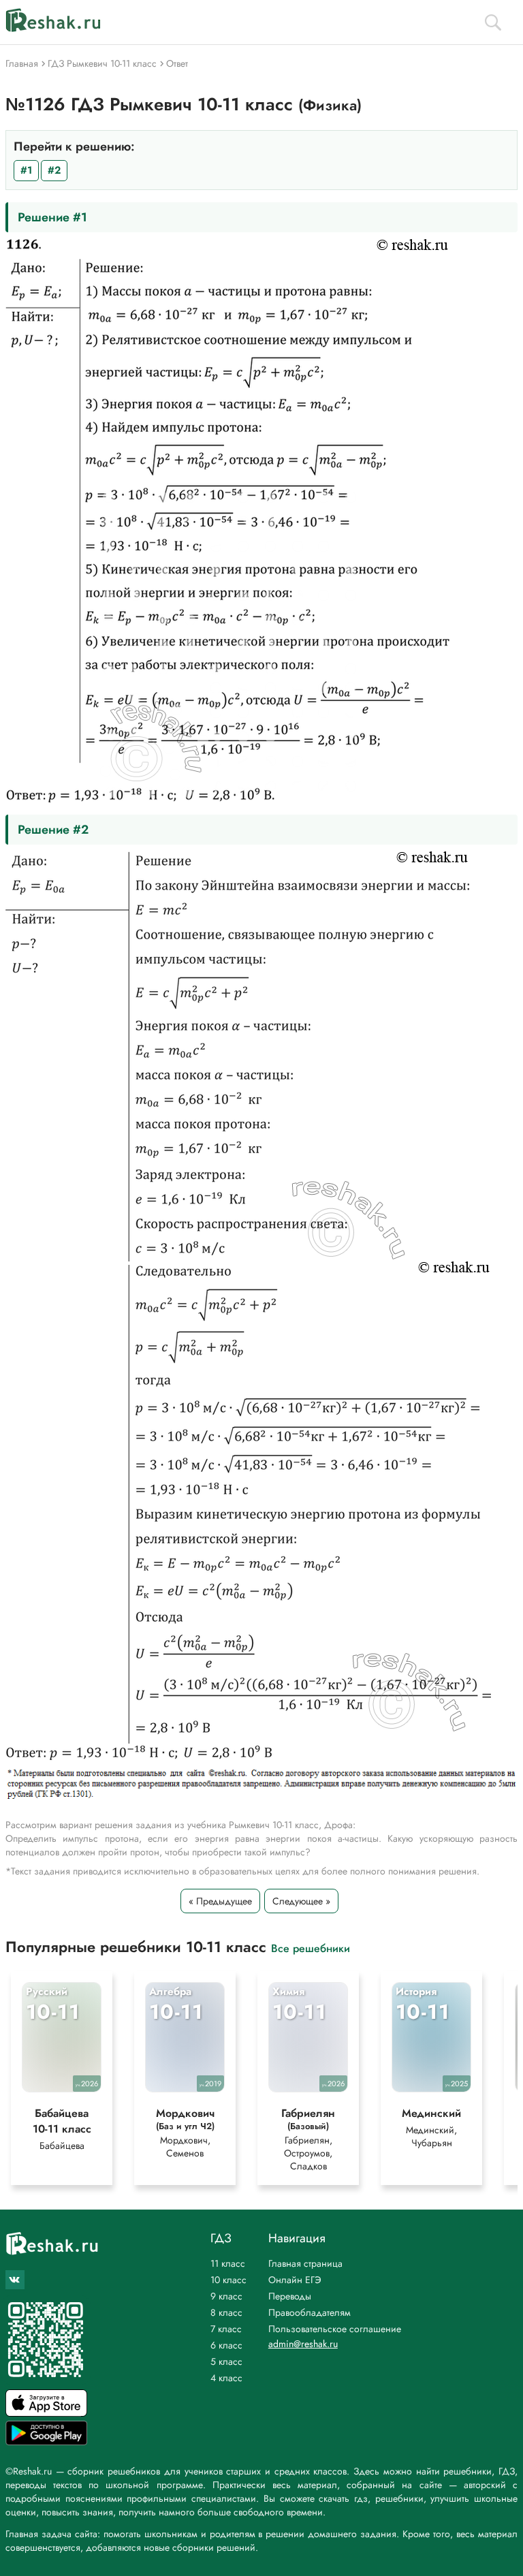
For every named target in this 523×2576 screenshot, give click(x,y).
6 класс (226, 2345)
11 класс (228, 2263)
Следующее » (301, 1901)
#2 (54, 170)
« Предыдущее (220, 1901)
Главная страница (305, 2263)
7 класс (226, 2329)
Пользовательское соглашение (335, 2329)
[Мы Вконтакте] (15, 2280)
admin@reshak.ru (303, 2344)
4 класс (226, 2378)
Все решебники (311, 1948)
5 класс (226, 2361)
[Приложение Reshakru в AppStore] (46, 2413)
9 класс (226, 2296)
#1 (26, 170)
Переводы (290, 2296)
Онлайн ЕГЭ (295, 2280)
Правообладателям (310, 2312)
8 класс (226, 2312)
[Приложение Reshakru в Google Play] (46, 2441)
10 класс (228, 2280)
